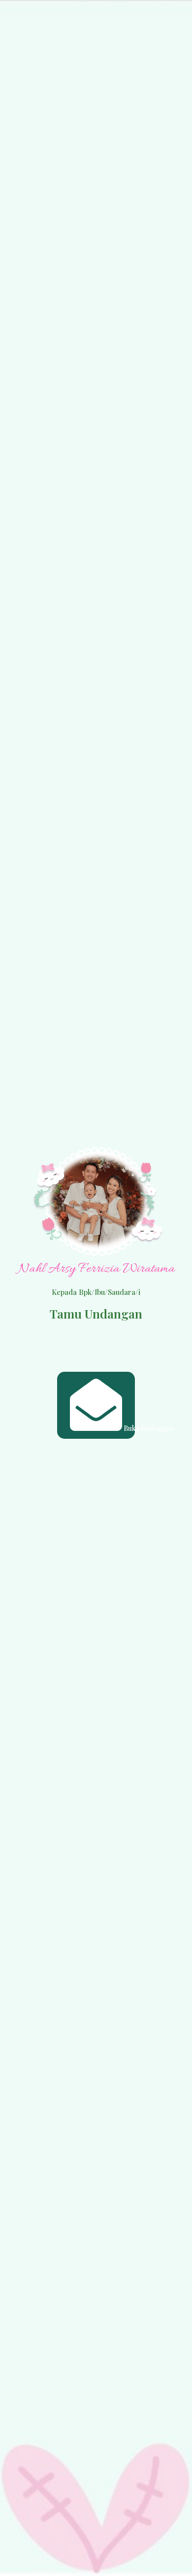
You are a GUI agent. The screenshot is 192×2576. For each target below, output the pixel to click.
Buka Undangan (129, 1428)
